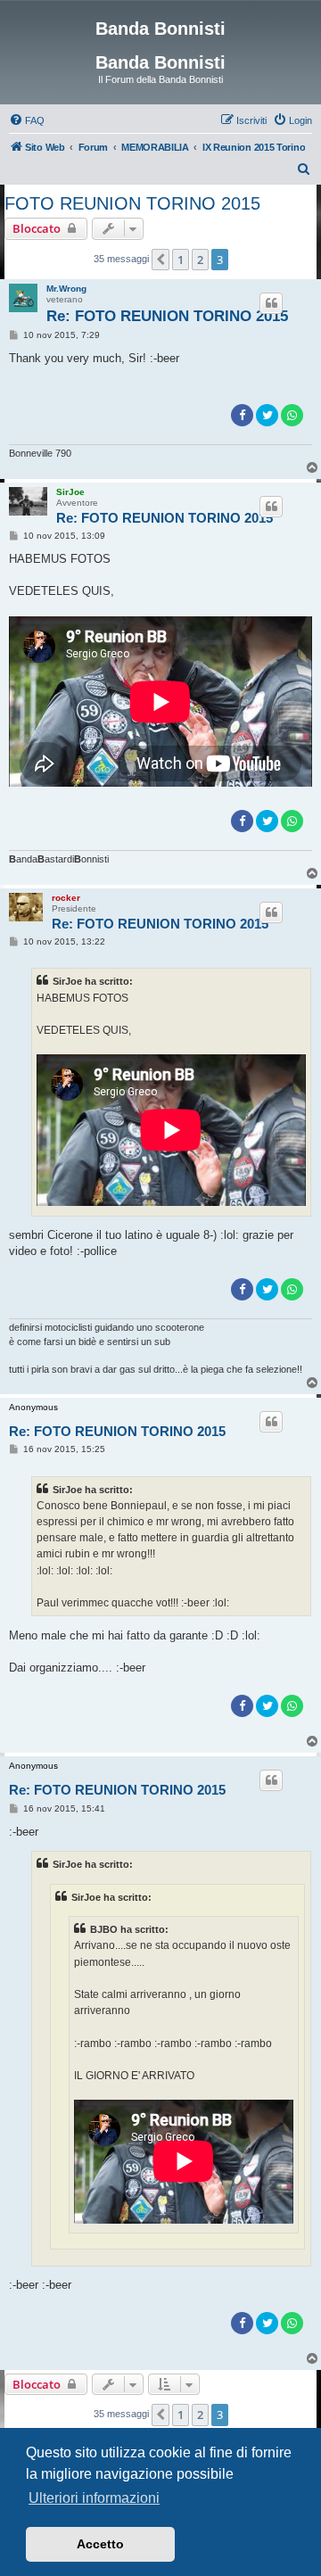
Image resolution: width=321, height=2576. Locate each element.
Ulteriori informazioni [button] (94, 2498)
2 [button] (200, 260)
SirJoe (70, 492)
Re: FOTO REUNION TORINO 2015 (167, 316)
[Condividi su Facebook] (242, 415)
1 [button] (181, 260)
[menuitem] (27, 120)
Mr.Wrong (66, 289)
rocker (66, 898)
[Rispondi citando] (271, 303)
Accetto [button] (100, 2544)
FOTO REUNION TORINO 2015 (132, 203)
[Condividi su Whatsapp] (292, 415)
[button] (160, 260)
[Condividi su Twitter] (267, 415)
